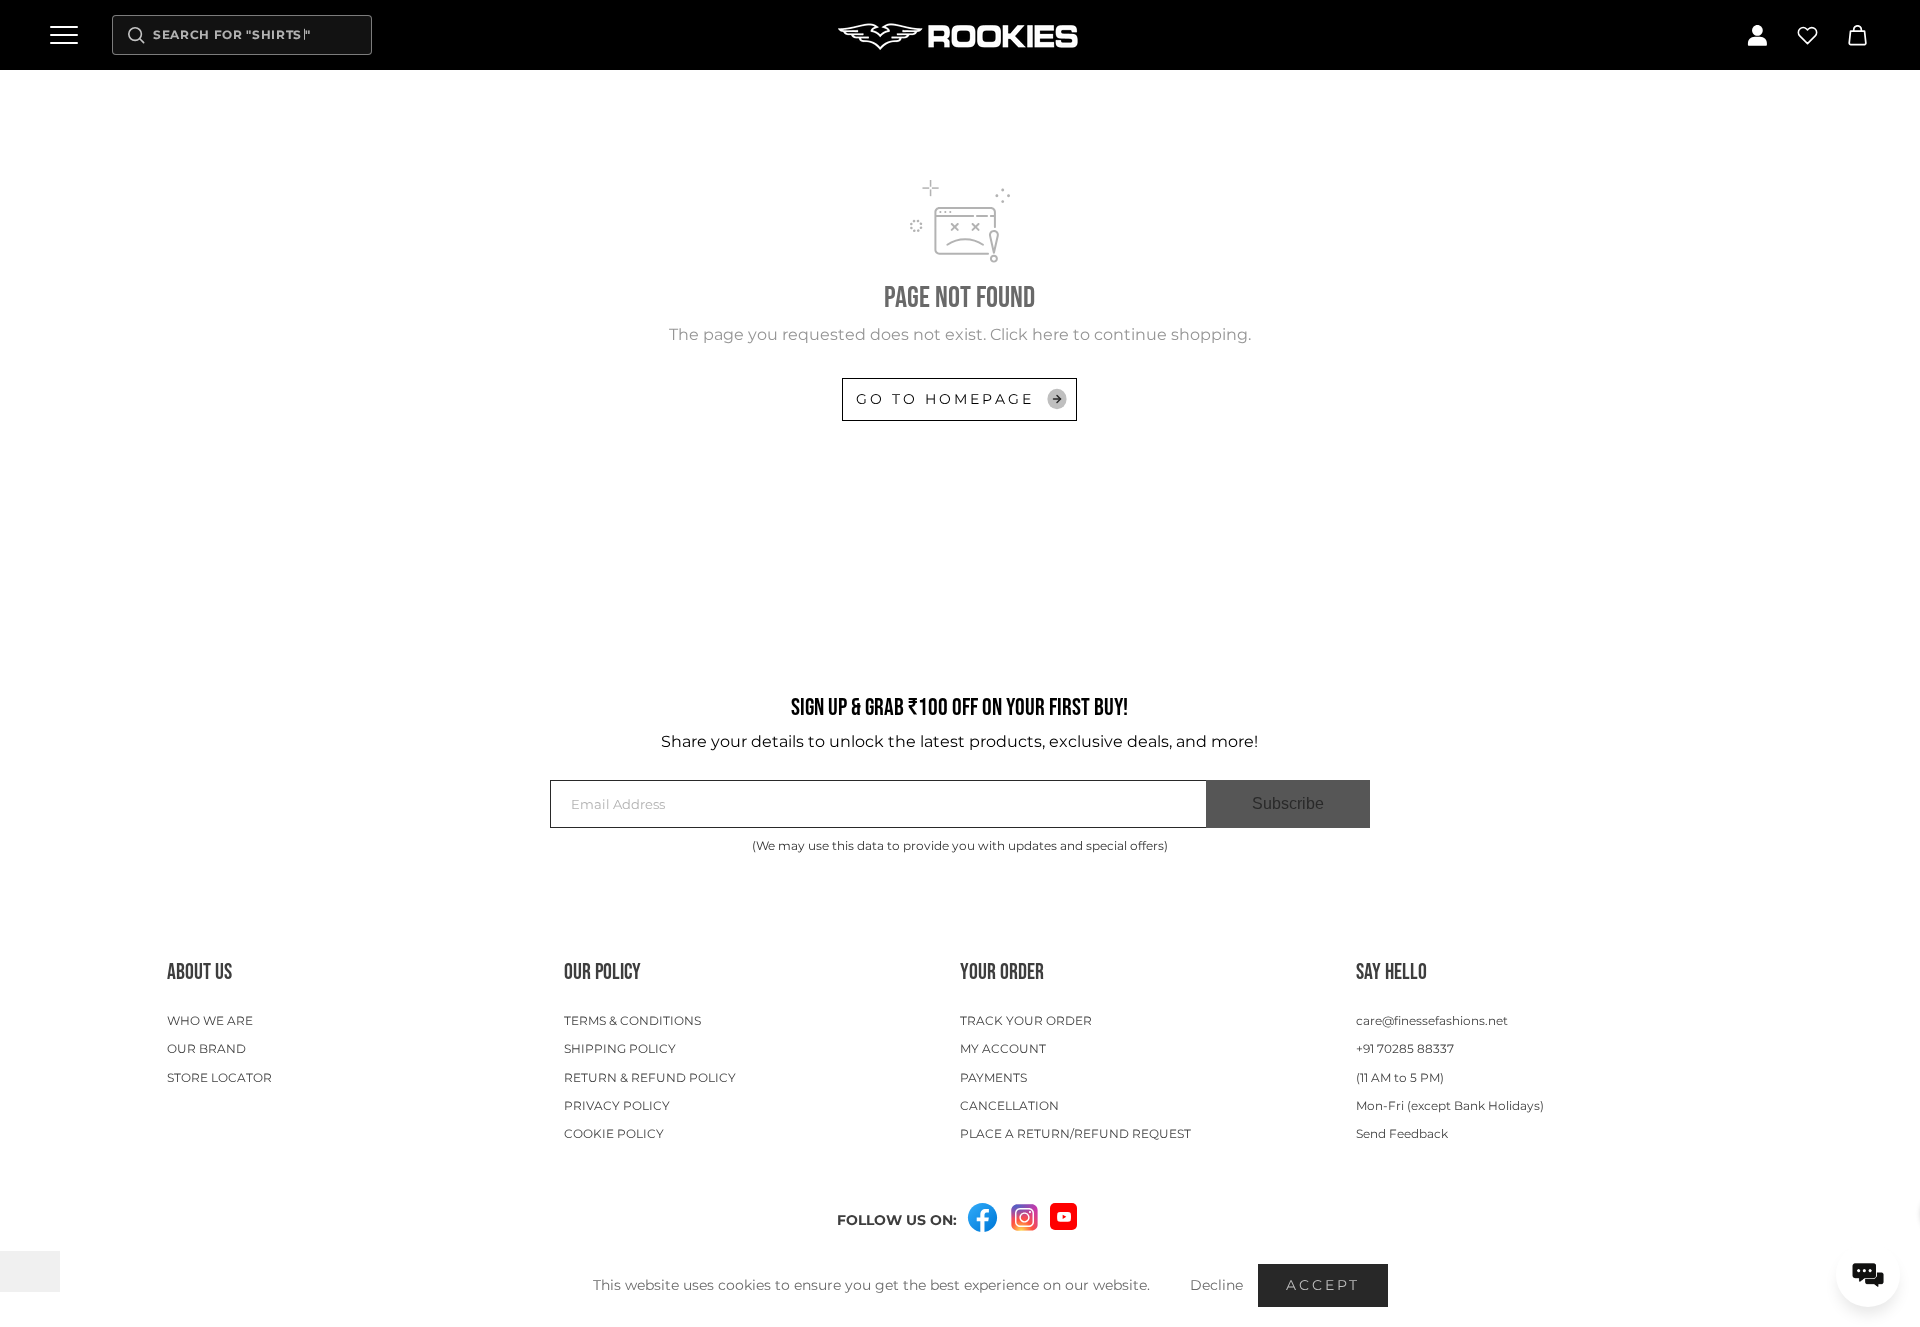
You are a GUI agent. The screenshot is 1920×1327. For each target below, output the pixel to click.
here (1050, 334)
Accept (1323, 1285)
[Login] (1757, 35)
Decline (1216, 1285)
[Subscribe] (1288, 804)
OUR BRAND (206, 1048)
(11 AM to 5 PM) (1400, 1077)
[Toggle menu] (64, 35)
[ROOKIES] (960, 35)
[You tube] (1063, 1216)
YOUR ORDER (1002, 972)
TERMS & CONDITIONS (632, 1020)
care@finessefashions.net (1432, 1020)
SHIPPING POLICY (620, 1048)
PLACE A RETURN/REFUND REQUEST (1075, 1133)
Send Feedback (1402, 1133)
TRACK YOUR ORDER (1026, 1020)
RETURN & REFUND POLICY (650, 1077)
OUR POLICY (602, 972)
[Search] (136, 35)
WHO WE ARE (210, 1020)
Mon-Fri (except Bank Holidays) (1450, 1105)
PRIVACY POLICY (617, 1105)
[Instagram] (1024, 1218)
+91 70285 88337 (1405, 1048)
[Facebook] (982, 1218)
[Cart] (1857, 35)
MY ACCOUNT (1003, 1048)
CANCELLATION (1009, 1105)
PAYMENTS (993, 1077)
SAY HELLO (1391, 972)
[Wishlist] (1807, 35)
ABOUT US (199, 972)
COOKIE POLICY (614, 1133)
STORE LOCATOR (219, 1077)
